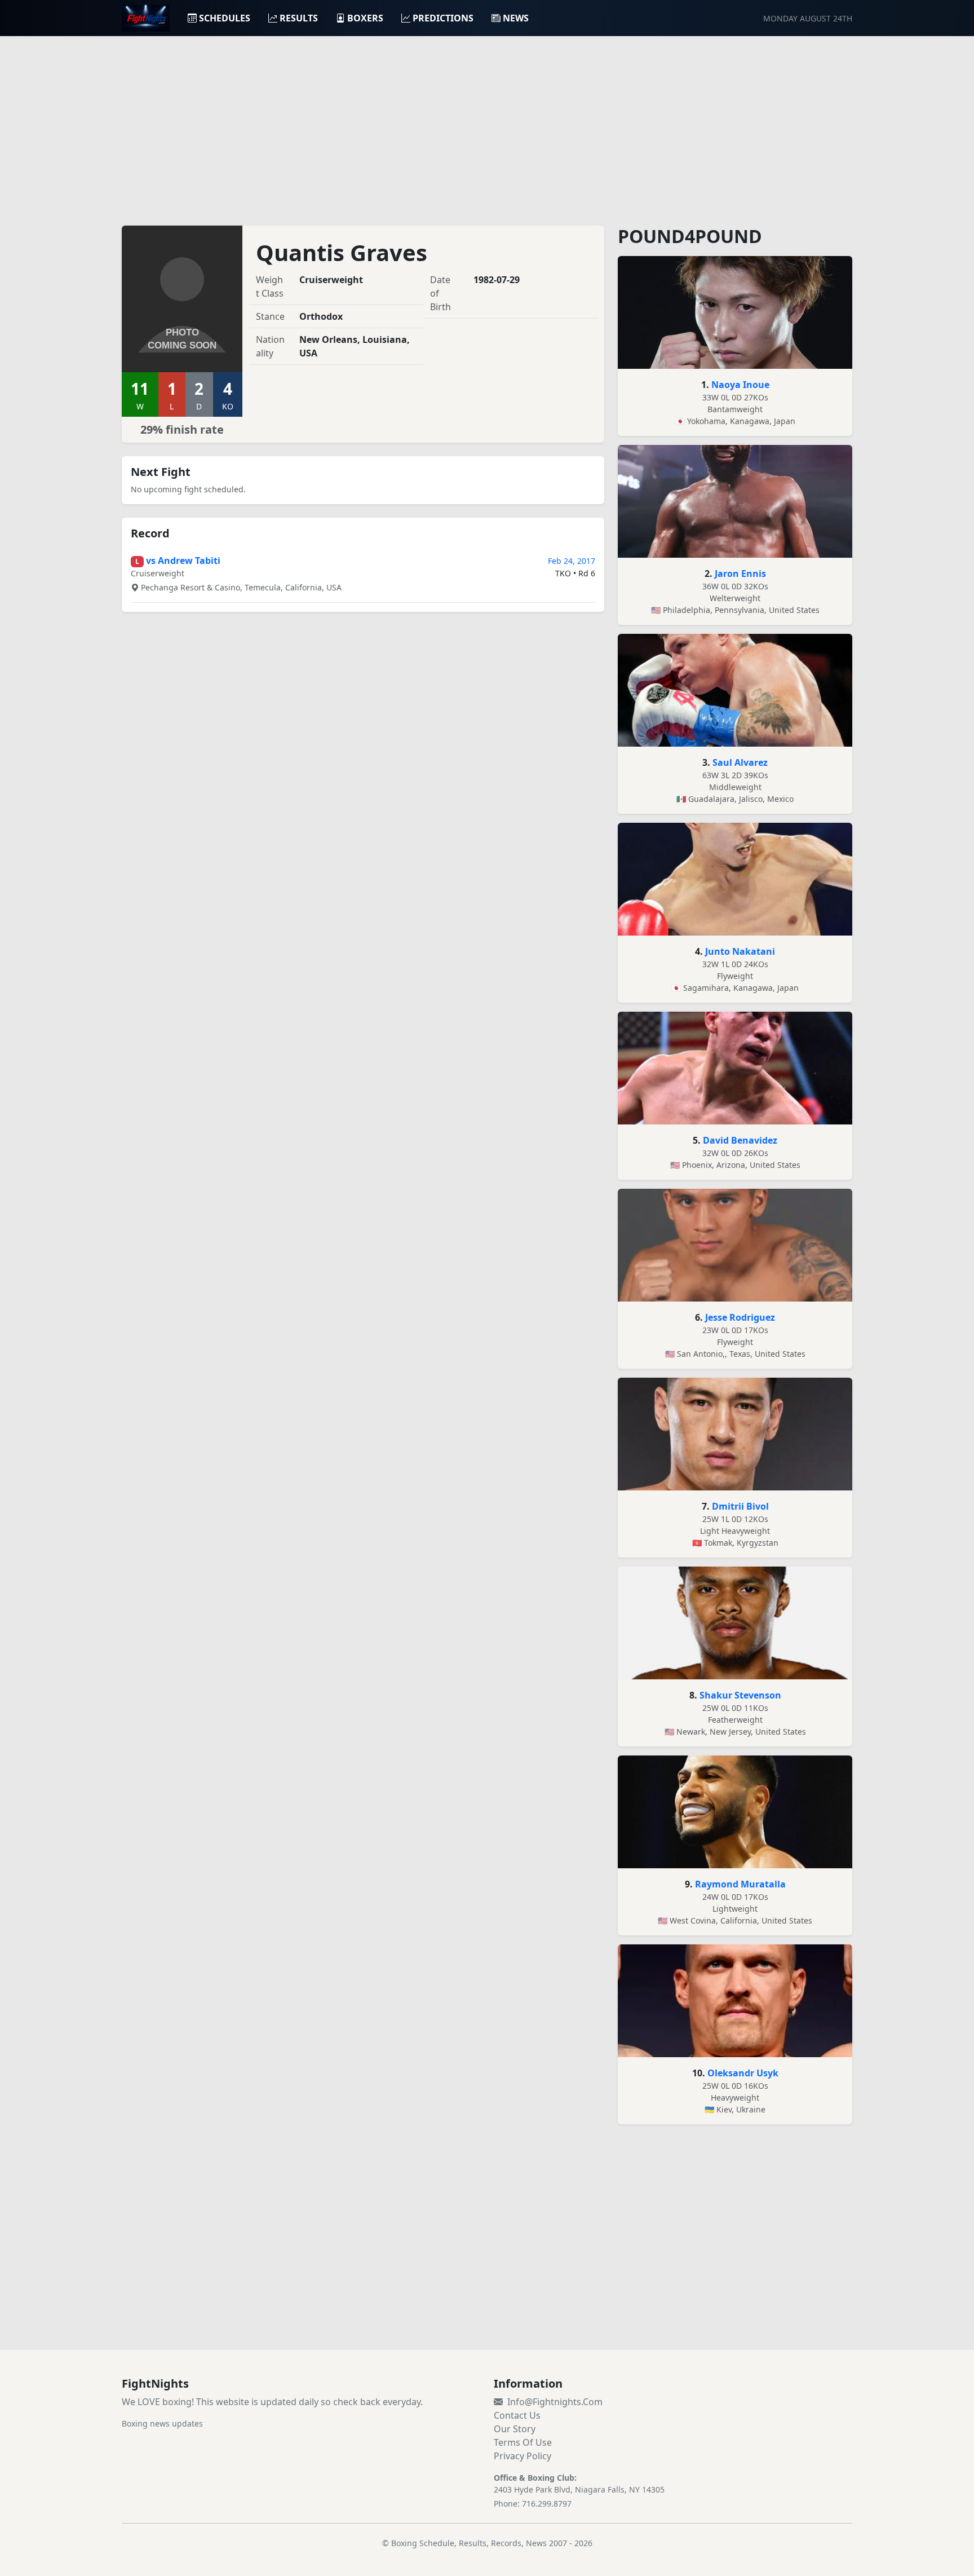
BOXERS (365, 18)
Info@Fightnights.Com (555, 2402)
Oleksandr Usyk (743, 2073)
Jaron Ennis (740, 574)
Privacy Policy (523, 2456)
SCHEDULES (225, 18)
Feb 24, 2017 (572, 561)
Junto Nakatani (740, 951)
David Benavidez (740, 1140)
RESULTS (299, 18)
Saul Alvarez (740, 762)
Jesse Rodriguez (740, 1317)
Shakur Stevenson (740, 1695)
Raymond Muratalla (740, 1884)
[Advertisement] (487, 124)
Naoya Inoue (740, 385)
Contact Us (517, 2415)
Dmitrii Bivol (740, 1506)
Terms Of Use (523, 2442)
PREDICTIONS (443, 18)
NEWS (516, 18)
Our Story (515, 2429)
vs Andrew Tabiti (183, 561)
